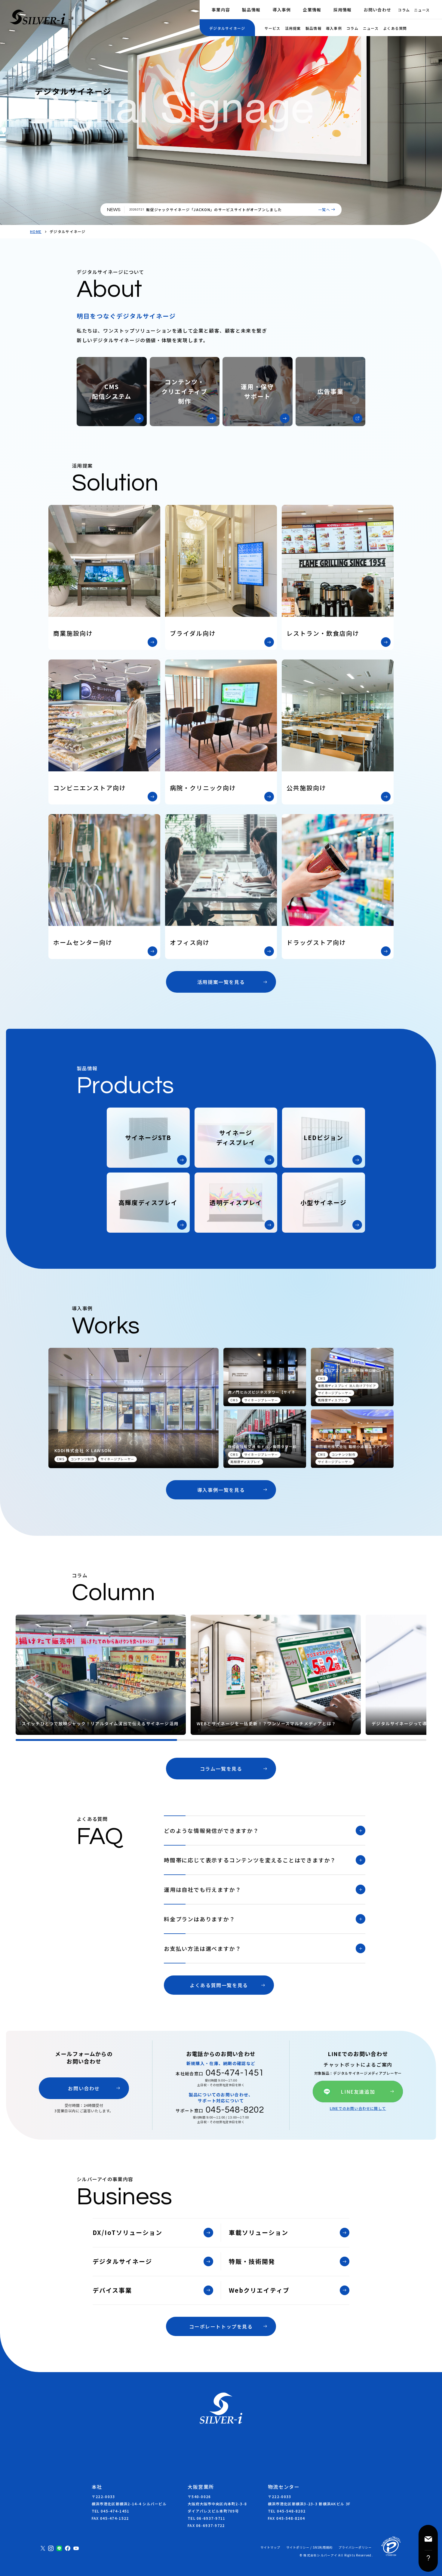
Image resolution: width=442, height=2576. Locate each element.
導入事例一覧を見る (221, 1490)
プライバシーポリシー (355, 2547)
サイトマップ (270, 2547)
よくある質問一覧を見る (219, 1985)
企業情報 (312, 10)
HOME (36, 232)
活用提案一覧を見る (221, 982)
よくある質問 (395, 28)
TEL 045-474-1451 (110, 2511)
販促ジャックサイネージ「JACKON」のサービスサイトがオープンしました (214, 209)
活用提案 (293, 28)
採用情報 (343, 10)
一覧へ (324, 210)
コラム (404, 10)
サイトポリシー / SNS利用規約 (309, 2547)
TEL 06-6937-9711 (206, 2518)
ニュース (422, 10)
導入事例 (282, 10)
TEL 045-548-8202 (287, 2511)
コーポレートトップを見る (221, 2326)
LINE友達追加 (358, 2092)
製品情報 (251, 10)
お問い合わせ (378, 10)
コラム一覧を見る (221, 1769)
